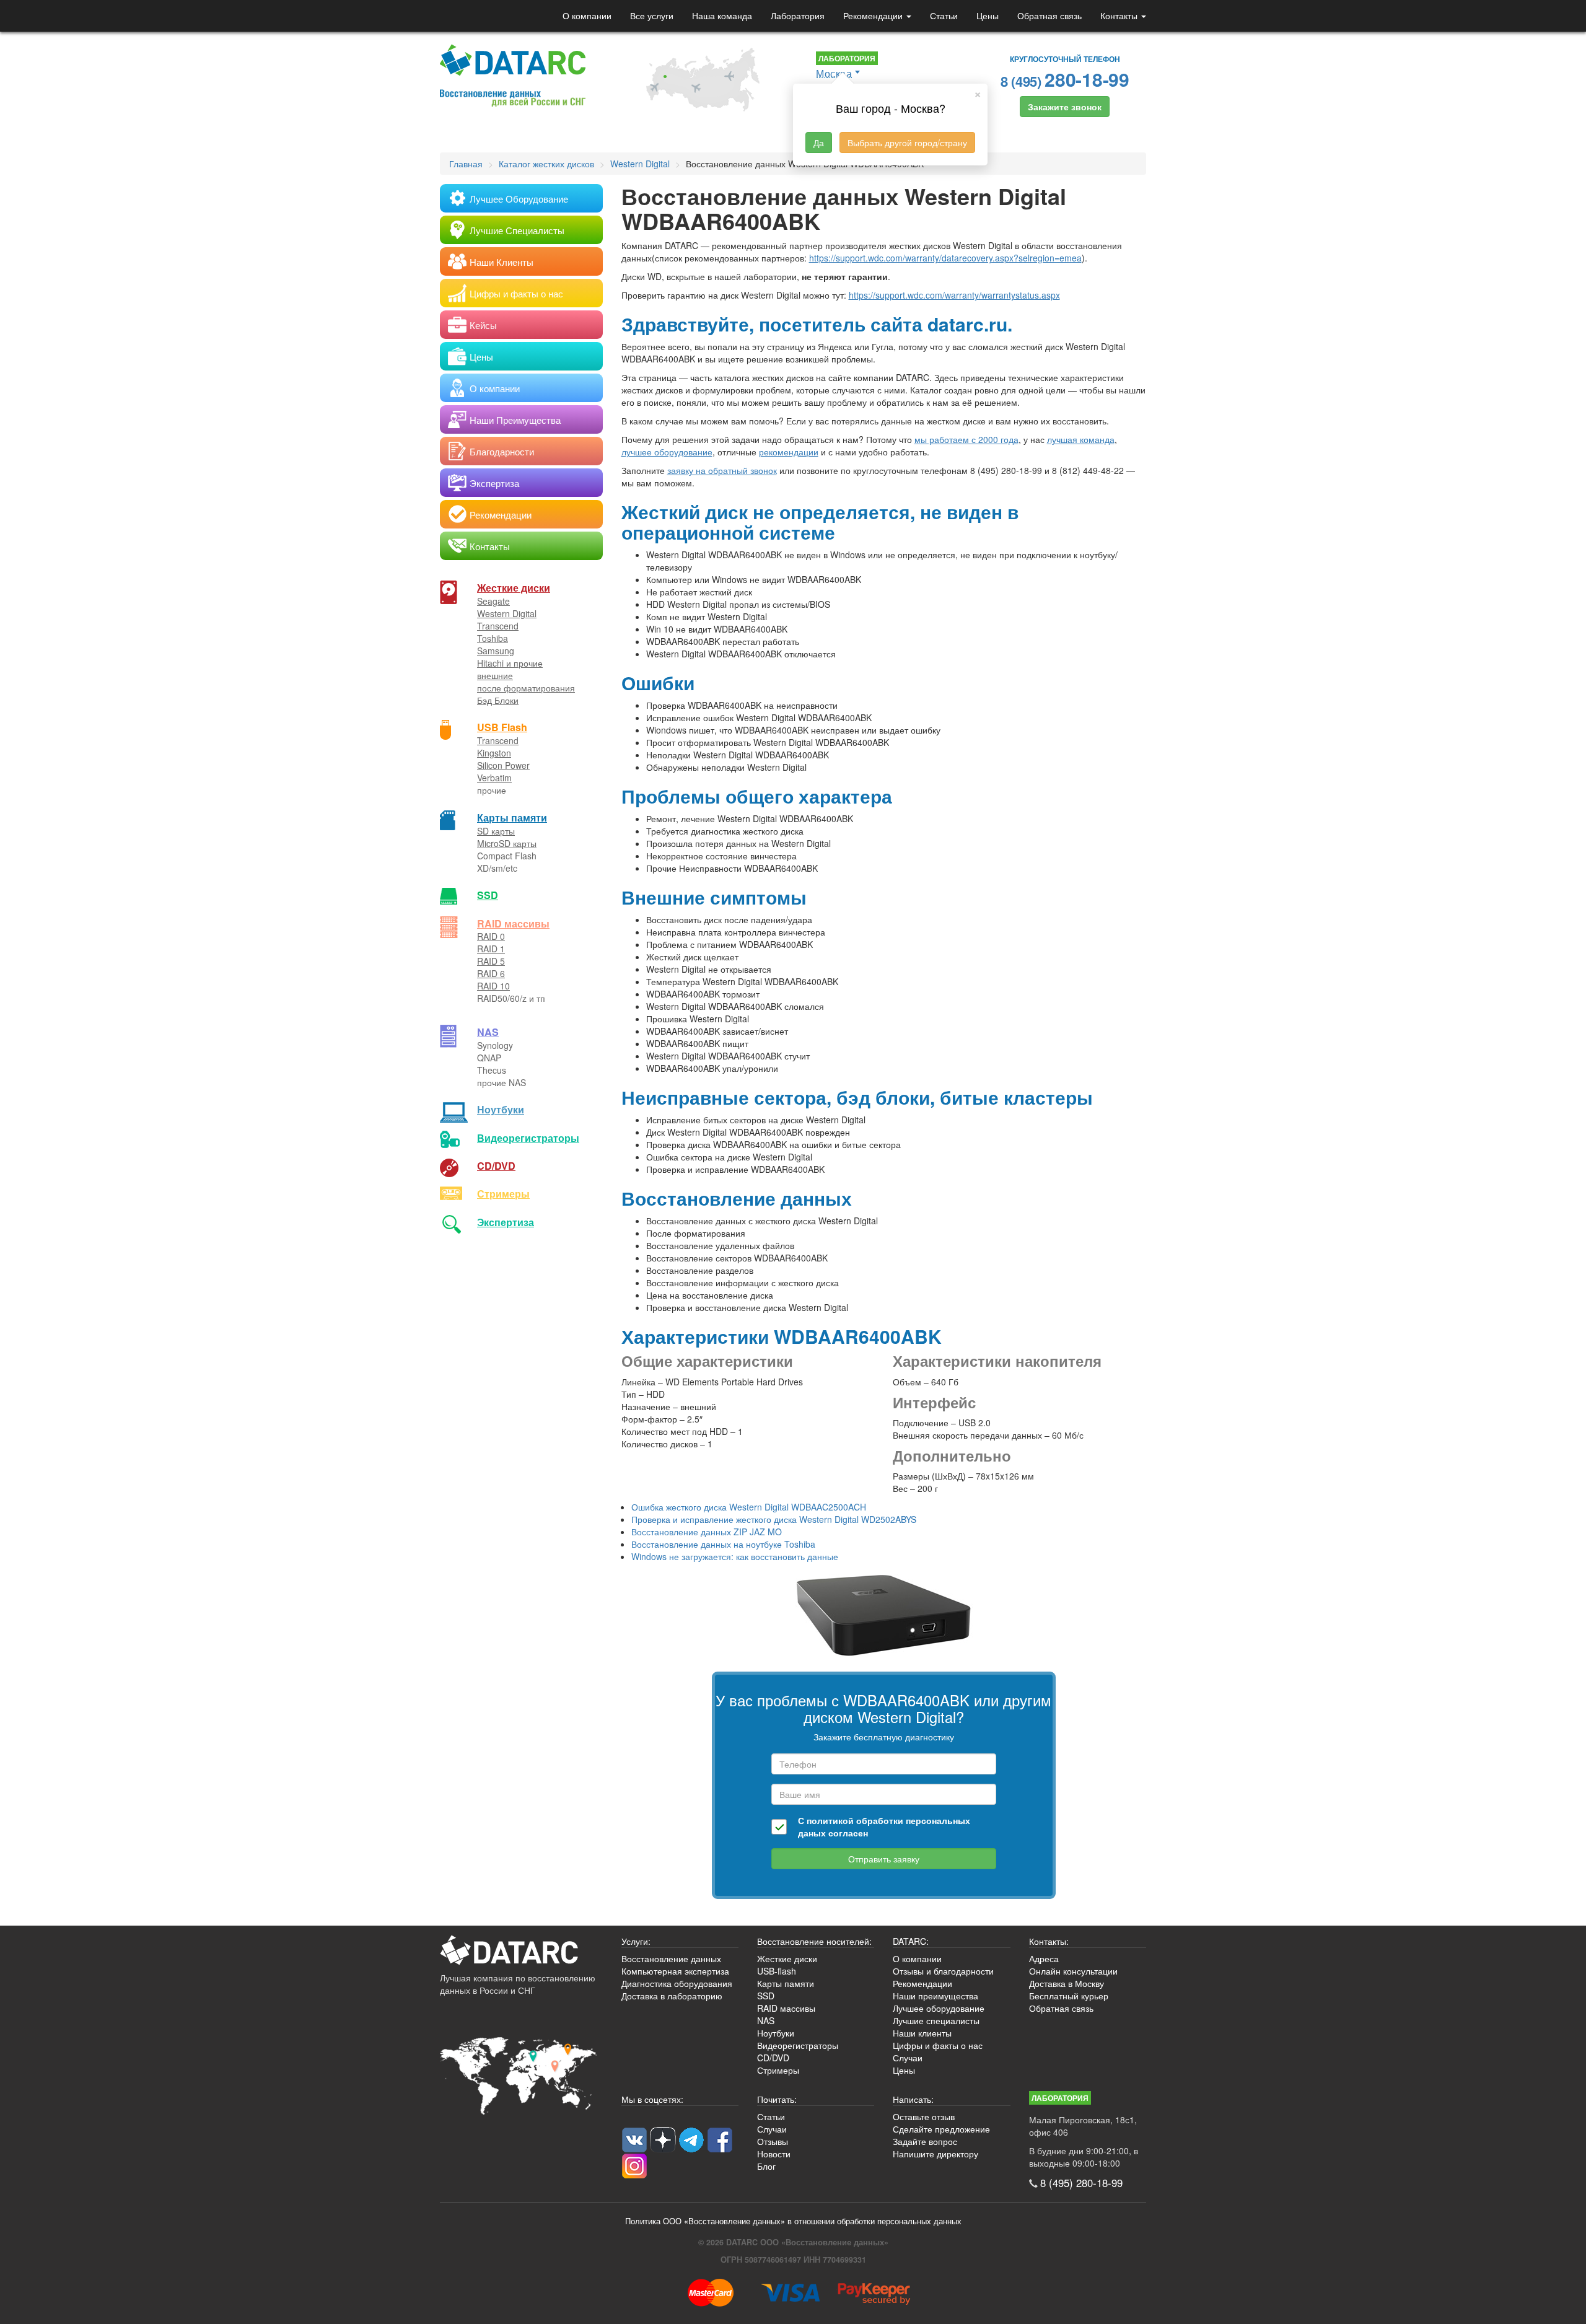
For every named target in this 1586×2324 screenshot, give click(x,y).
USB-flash (777, 1971)
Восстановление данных (671, 1958)
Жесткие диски (514, 588)
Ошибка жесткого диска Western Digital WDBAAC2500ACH (749, 1507)
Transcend (498, 626)
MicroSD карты (507, 843)
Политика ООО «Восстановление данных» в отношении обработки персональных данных (793, 2221)
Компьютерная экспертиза (675, 1971)
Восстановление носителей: (814, 1941)
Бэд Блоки (498, 700)
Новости (774, 2154)
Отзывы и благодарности (943, 1971)
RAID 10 (493, 986)
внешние (495, 675)
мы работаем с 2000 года (966, 439)
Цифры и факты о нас (938, 2045)
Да (819, 143)
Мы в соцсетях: (652, 2099)
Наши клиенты (922, 2033)
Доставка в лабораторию (672, 1996)
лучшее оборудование (667, 452)
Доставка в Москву (1067, 1983)
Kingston (494, 753)
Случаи (908, 2058)
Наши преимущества (935, 1996)
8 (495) (1065, 79)
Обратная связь (1049, 15)
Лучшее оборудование (939, 2008)
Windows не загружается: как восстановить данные (735, 1556)
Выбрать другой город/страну (907, 143)
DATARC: (911, 1941)
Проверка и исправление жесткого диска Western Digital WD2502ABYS (774, 1519)
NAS (488, 1032)
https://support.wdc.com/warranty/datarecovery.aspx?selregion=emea (945, 258)
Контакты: (1049, 1941)
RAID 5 (491, 961)
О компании (587, 15)
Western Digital (507, 613)
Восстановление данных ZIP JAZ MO (707, 1532)
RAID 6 (491, 973)
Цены (988, 15)
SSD (488, 895)
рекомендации (789, 452)
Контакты (1120, 15)
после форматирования (526, 688)
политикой (830, 1820)
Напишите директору (935, 2154)
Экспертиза (506, 1222)
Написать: (913, 2099)
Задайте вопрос (925, 2141)
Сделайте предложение (941, 2129)
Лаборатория (798, 15)
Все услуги (652, 15)
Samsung (496, 651)
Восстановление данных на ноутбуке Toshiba (723, 1544)
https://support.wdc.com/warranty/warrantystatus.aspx (954, 295)
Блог (766, 2166)
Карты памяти (512, 818)
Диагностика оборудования (677, 1983)
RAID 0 (491, 936)
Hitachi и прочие (510, 663)
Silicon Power (503, 765)
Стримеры (503, 1194)
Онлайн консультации (1073, 1971)
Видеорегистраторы (798, 2045)
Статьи (944, 15)
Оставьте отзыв (924, 2116)
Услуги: (636, 1941)
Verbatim (494, 778)
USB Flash (502, 727)
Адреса (1044, 1958)
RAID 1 (491, 949)
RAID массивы (513, 923)
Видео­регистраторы (528, 1138)
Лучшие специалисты (936, 2020)
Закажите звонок (1065, 107)
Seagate (493, 601)
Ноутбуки (501, 1109)
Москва (834, 73)
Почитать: (777, 2099)
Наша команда (722, 15)
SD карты (496, 831)
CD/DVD (496, 1166)
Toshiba (493, 638)
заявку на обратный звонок (722, 470)
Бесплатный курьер (1069, 1996)
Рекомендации (874, 15)
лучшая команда (1081, 439)
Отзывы (773, 2141)
